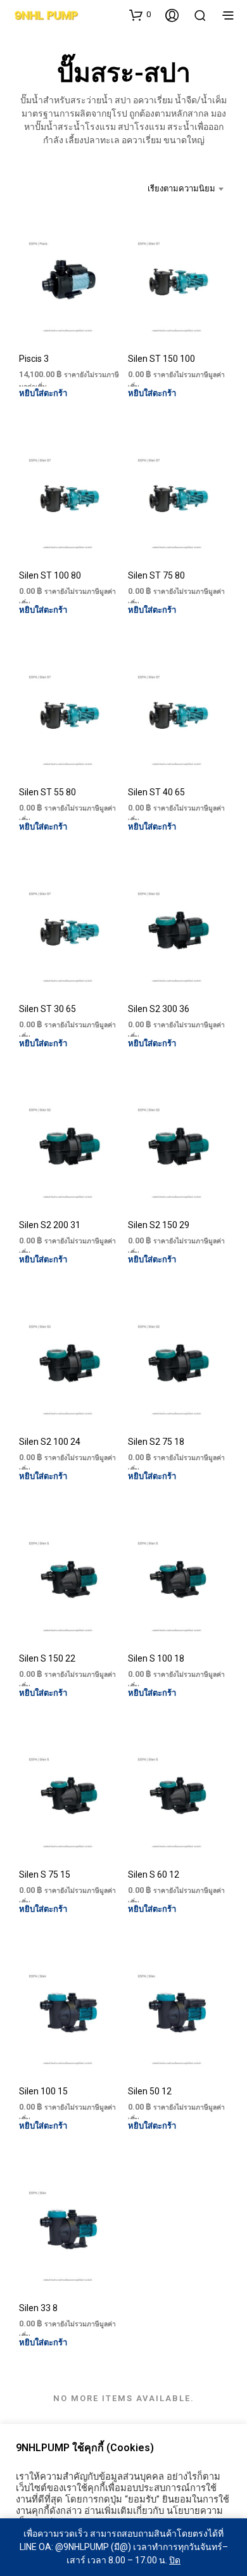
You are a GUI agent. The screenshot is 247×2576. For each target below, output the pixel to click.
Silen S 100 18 (156, 1658)
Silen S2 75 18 (156, 1442)
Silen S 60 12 (154, 1874)
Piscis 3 (34, 359)
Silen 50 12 (150, 2091)
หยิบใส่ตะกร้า (43, 393)
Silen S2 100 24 (50, 1442)
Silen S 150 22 (47, 1658)
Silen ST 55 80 (47, 792)
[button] (140, 15)
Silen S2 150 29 (159, 1225)
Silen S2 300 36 (159, 1008)
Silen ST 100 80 (50, 575)
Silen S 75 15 (45, 1874)
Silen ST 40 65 (156, 792)
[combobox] (179, 189)
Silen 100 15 (43, 2091)
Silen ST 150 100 (161, 359)
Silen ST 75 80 (156, 575)
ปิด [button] (175, 2560)
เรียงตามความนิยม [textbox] (181, 189)
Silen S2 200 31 (50, 1225)
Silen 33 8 (38, 2308)
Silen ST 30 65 (47, 1008)
